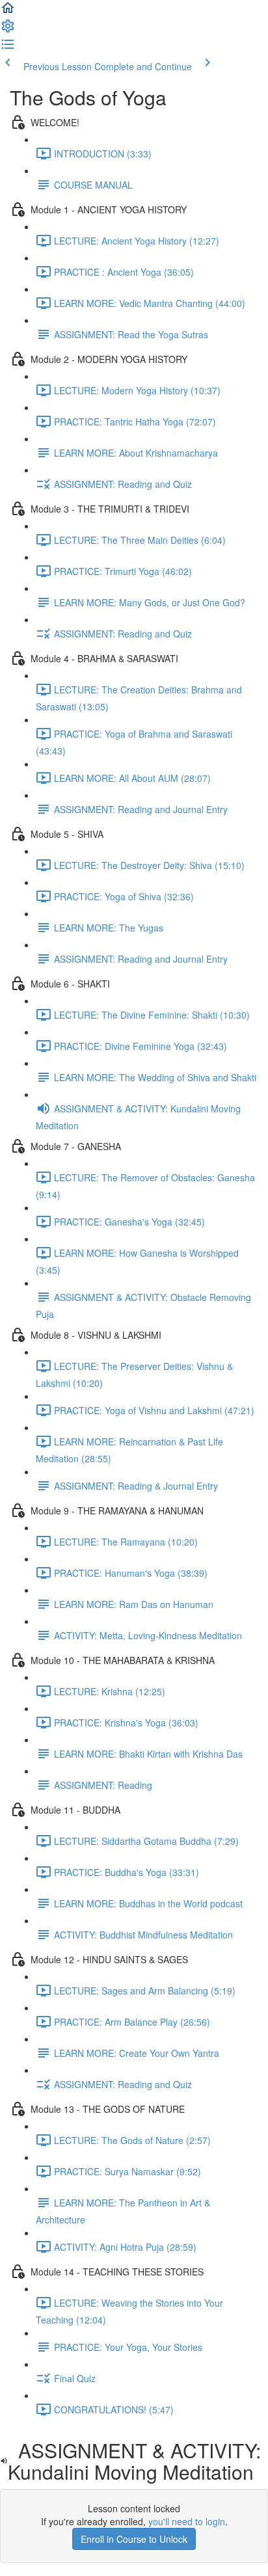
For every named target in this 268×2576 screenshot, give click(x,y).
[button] (8, 12)
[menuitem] (8, 30)
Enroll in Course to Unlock (134, 2539)
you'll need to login (187, 2521)
